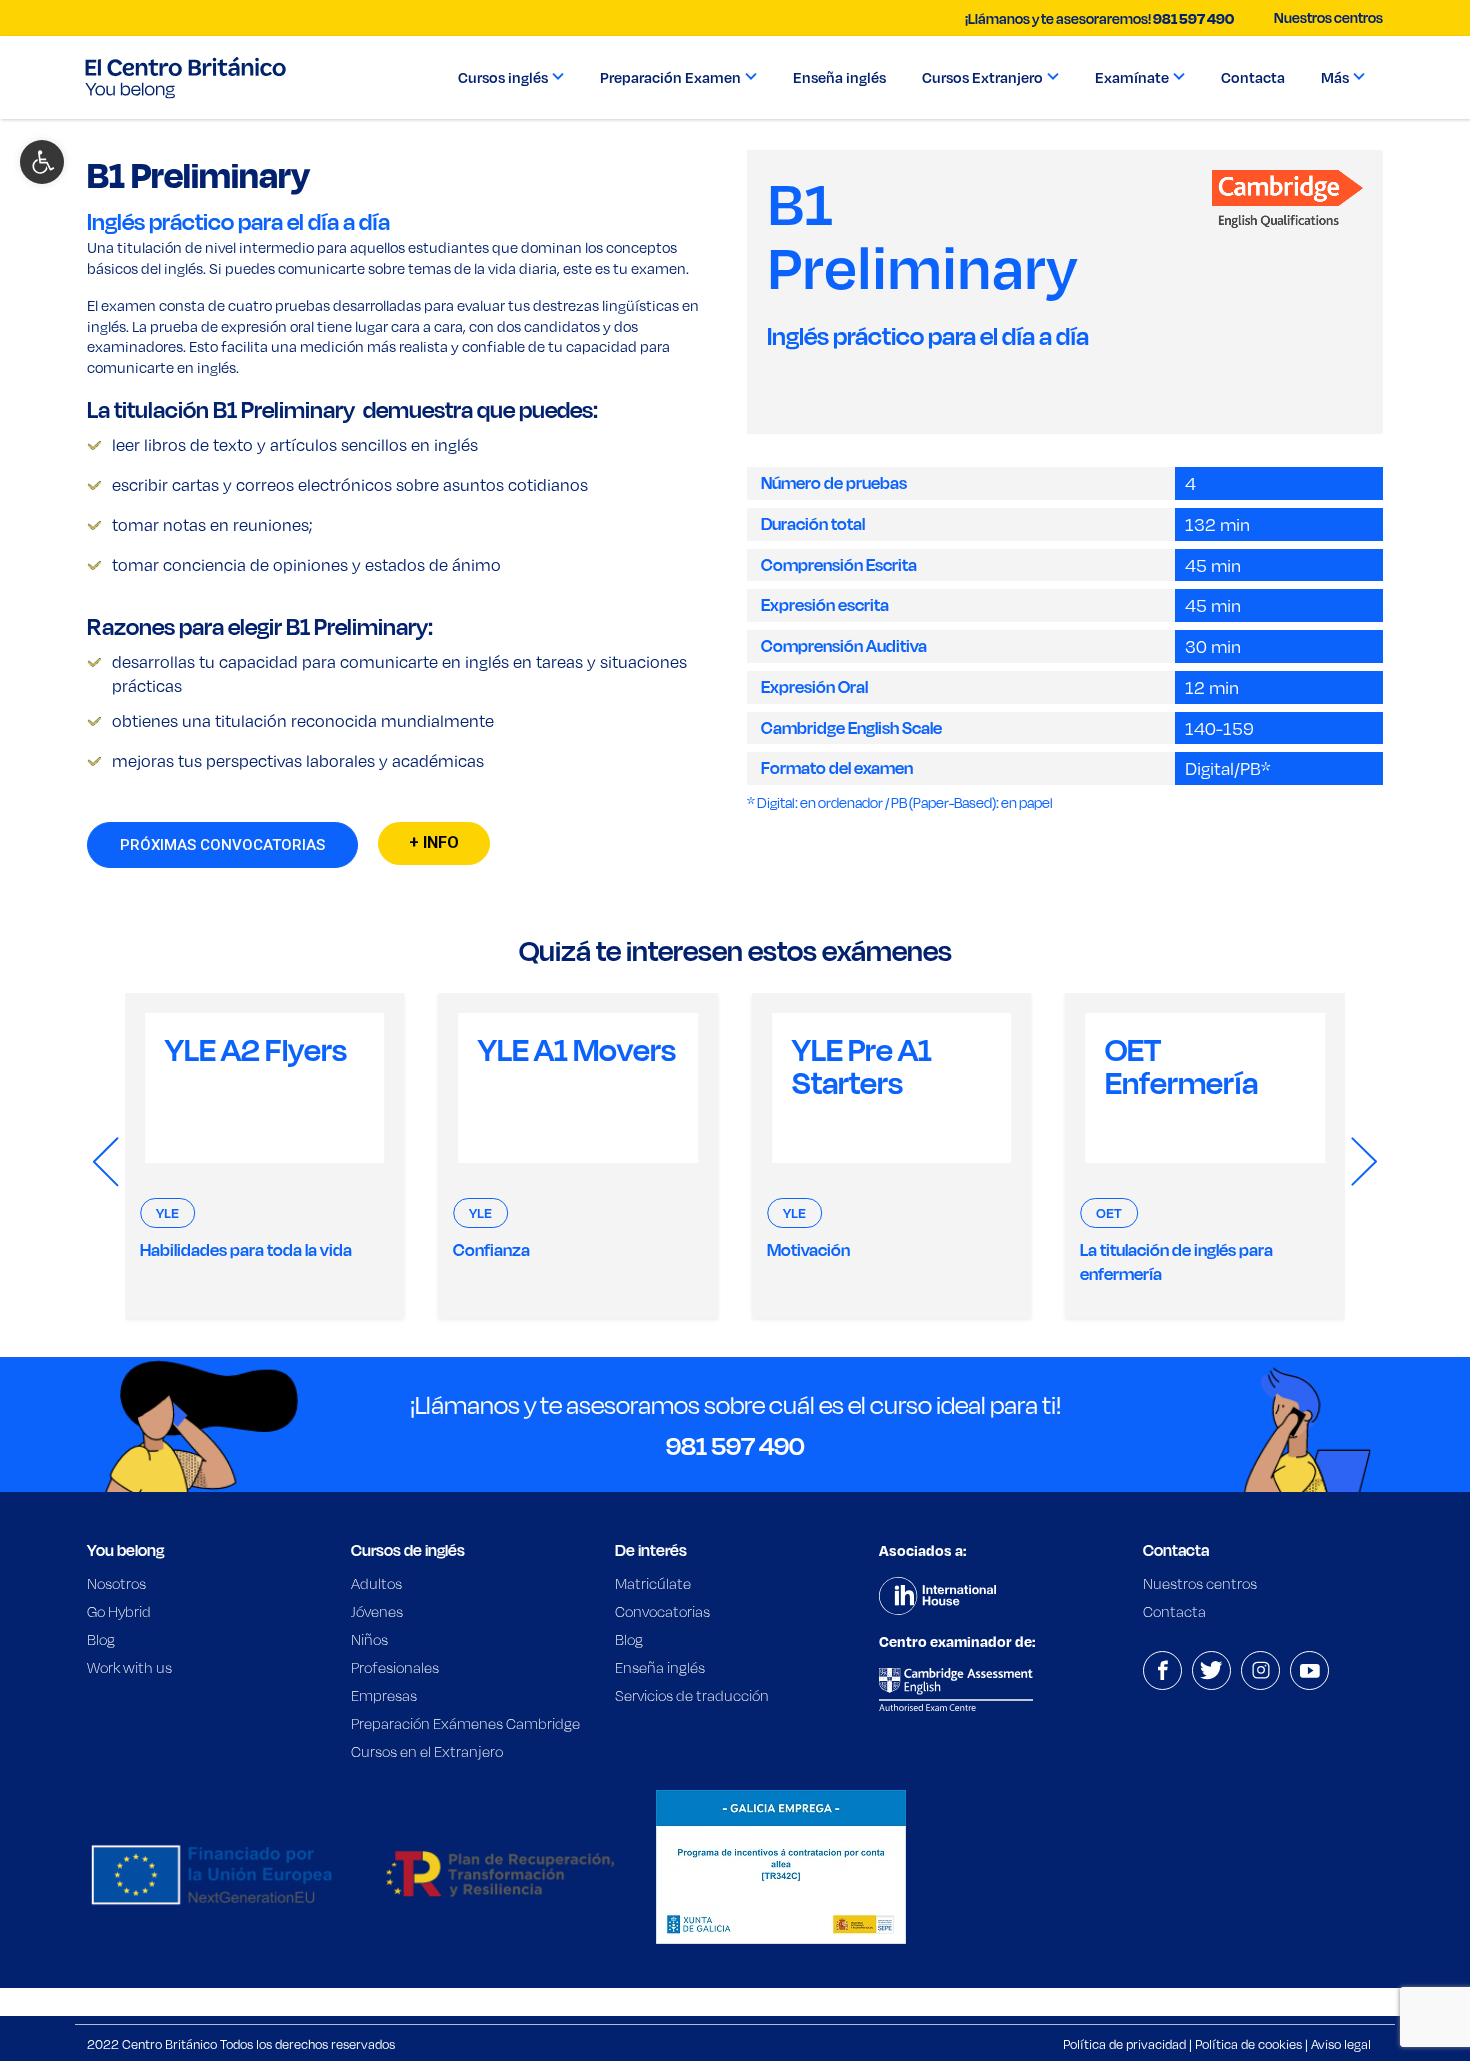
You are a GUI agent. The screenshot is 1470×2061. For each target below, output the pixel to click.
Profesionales (395, 1667)
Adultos (376, 1583)
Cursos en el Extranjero (427, 1751)
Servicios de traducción (692, 1695)
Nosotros (116, 1583)
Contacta (1174, 1611)
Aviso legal (1341, 2044)
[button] (42, 162)
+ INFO (434, 842)
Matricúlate (653, 1583)
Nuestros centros (1328, 17)
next (1364, 1162)
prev (106, 1162)
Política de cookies (1248, 2044)
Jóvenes (377, 1611)
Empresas (384, 1695)
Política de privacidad (1124, 2044)
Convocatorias (662, 1611)
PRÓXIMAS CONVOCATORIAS (222, 845)
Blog (101, 1639)
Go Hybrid (119, 1611)
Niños (369, 1639)
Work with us (129, 1667)
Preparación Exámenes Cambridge (465, 1723)
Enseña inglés (660, 1667)
